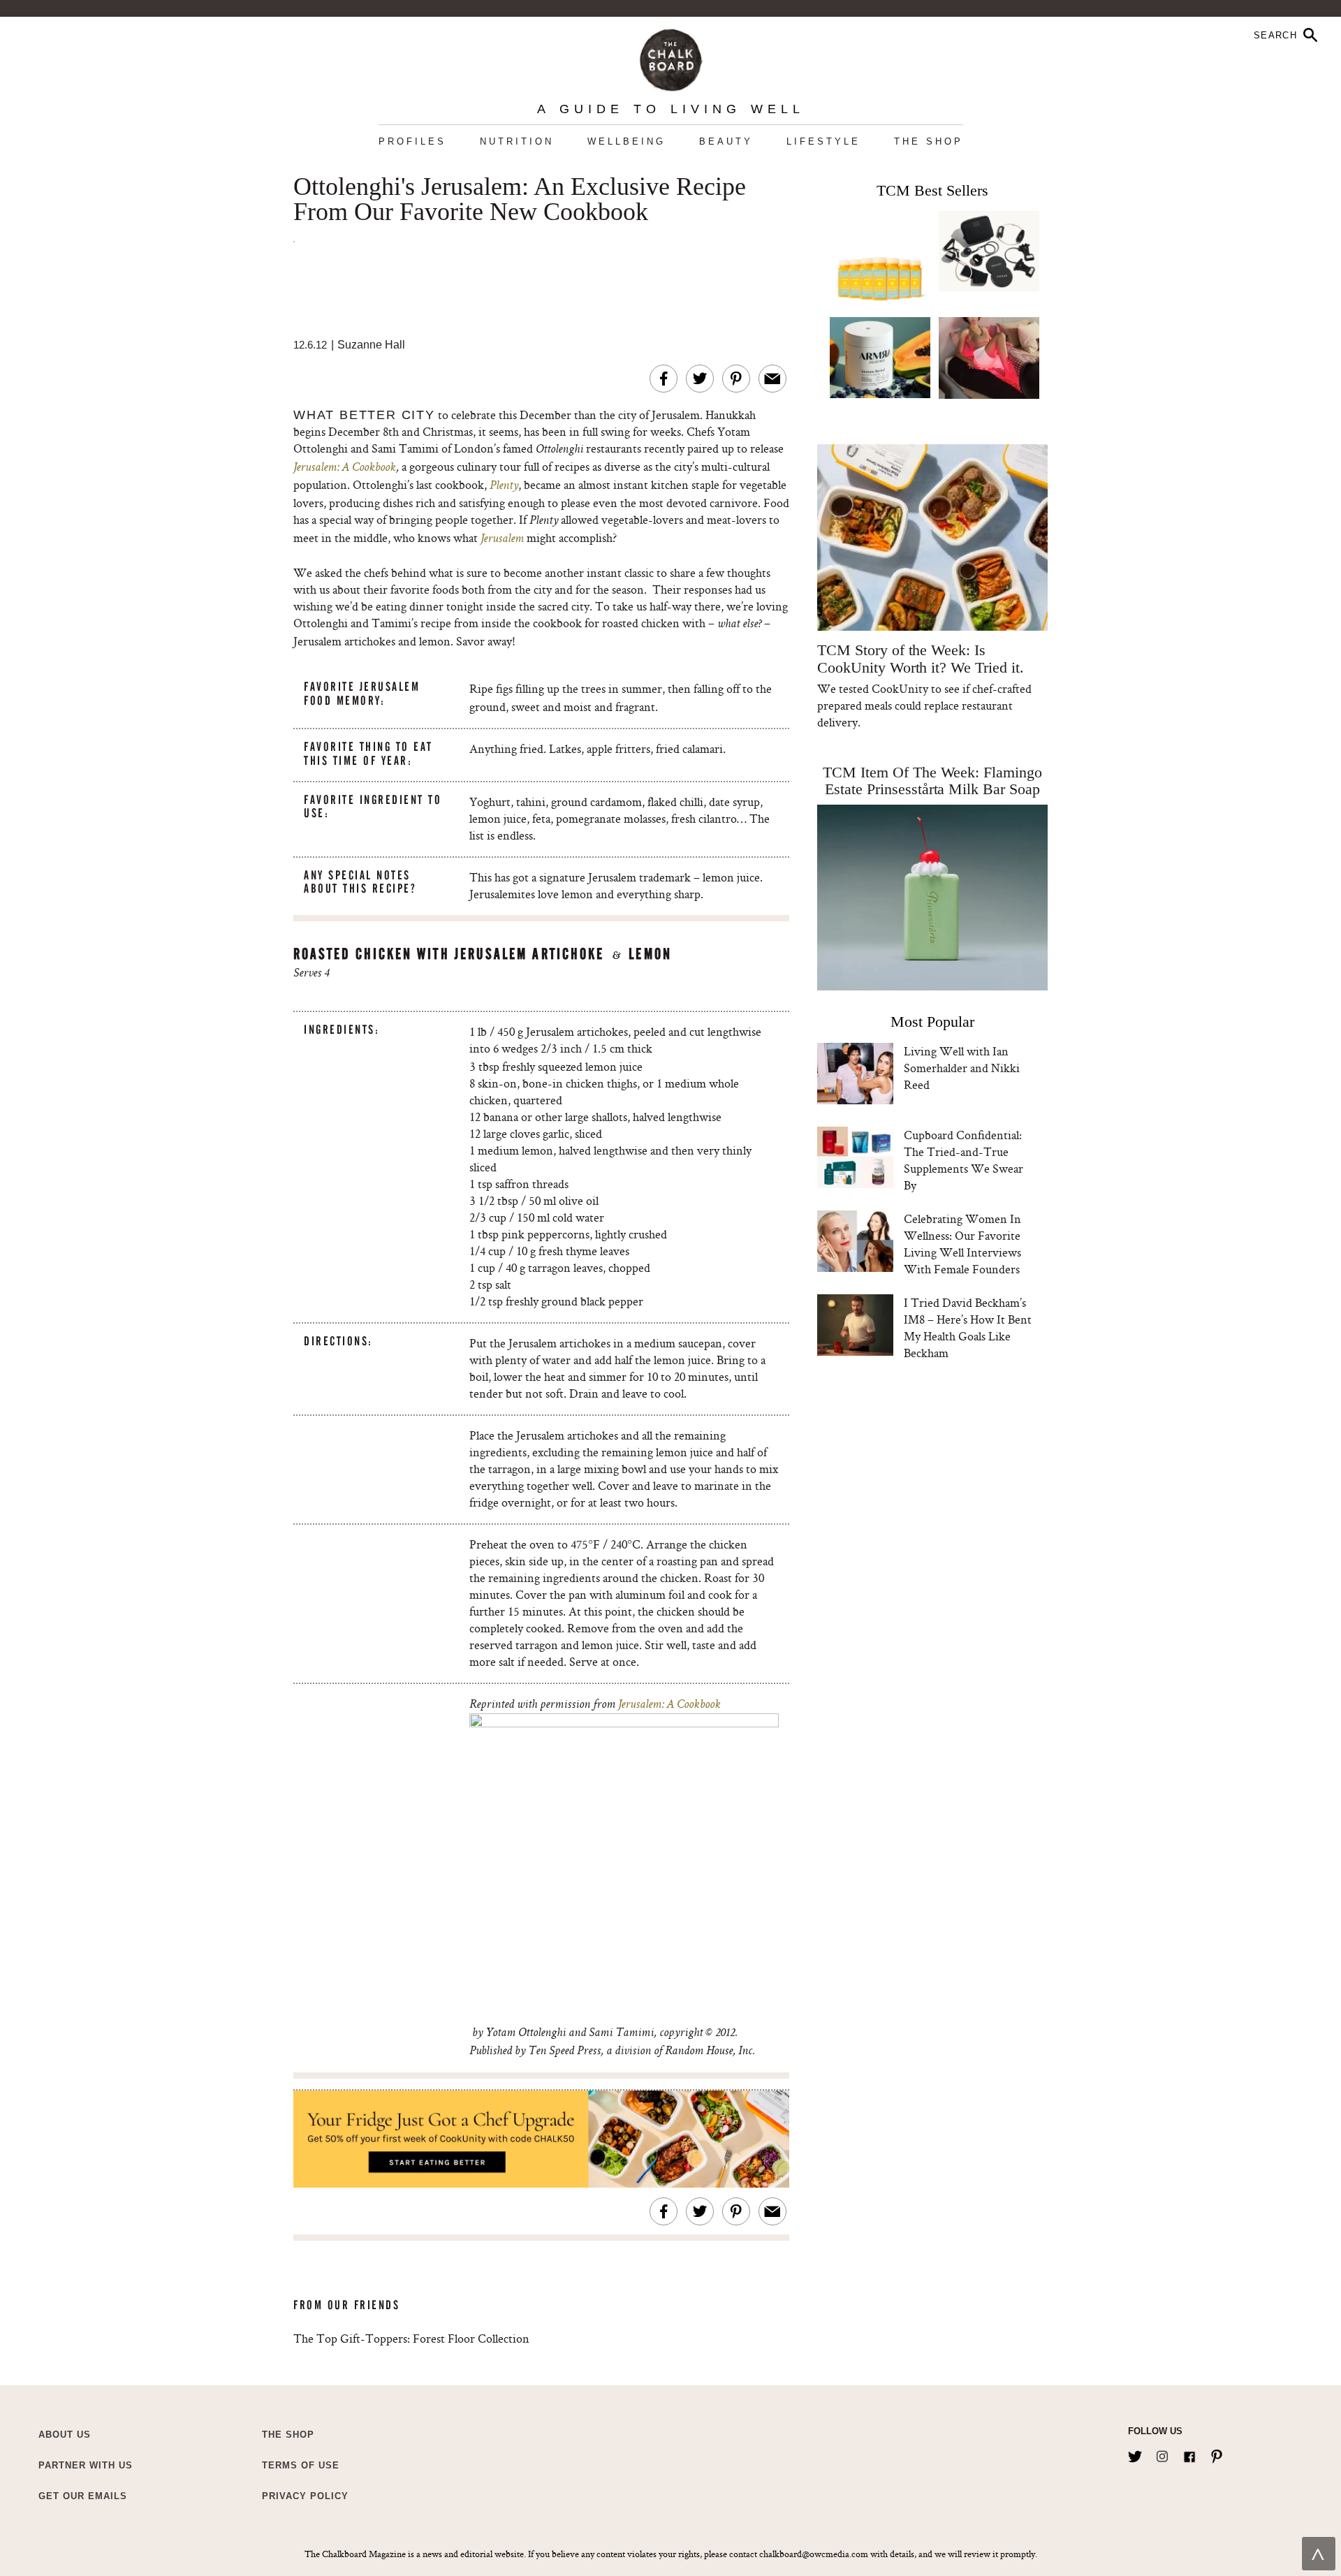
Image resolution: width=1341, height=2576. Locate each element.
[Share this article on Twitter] (700, 379)
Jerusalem (502, 539)
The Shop (929, 141)
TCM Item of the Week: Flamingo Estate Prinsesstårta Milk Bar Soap (932, 781)
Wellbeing (626, 141)
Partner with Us (86, 2465)
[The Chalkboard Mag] (671, 57)
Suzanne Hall (371, 345)
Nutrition (517, 141)
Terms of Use (301, 2465)
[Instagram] (1162, 2454)
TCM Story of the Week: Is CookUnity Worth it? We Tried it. (920, 659)
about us (65, 2435)
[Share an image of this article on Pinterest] (736, 379)
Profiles (412, 141)
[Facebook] (1189, 2454)
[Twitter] (1135, 2454)
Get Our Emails (83, 2496)
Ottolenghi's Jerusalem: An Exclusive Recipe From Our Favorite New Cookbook (520, 200)
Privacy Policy (305, 2496)
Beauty (726, 141)
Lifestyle (823, 141)
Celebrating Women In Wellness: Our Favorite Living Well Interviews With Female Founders (962, 1244)
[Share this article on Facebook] (664, 379)
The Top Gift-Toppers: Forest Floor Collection (411, 2338)
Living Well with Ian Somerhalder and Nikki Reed (962, 1068)
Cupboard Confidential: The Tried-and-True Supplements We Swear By (963, 1160)
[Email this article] (772, 379)
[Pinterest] (1217, 2454)
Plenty (504, 486)
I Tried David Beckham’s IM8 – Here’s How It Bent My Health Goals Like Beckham (968, 1327)
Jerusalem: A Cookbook (345, 468)
